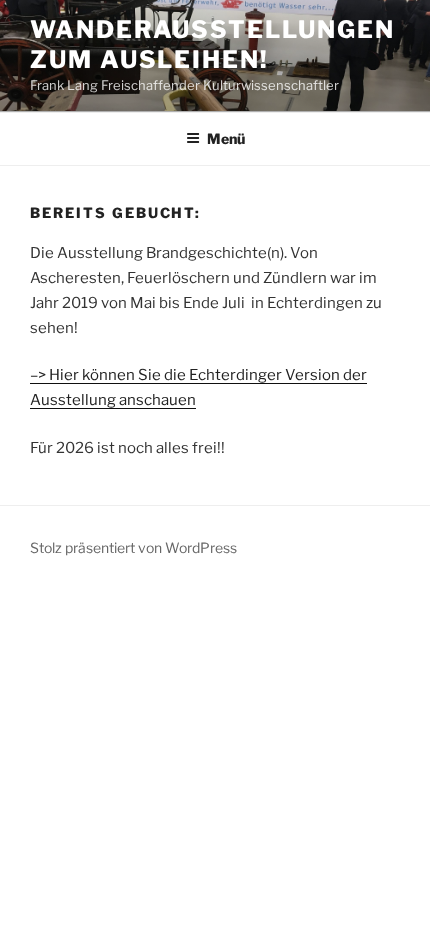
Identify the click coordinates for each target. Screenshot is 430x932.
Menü (226, 138)
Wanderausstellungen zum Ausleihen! (212, 44)
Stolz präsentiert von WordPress (133, 547)
